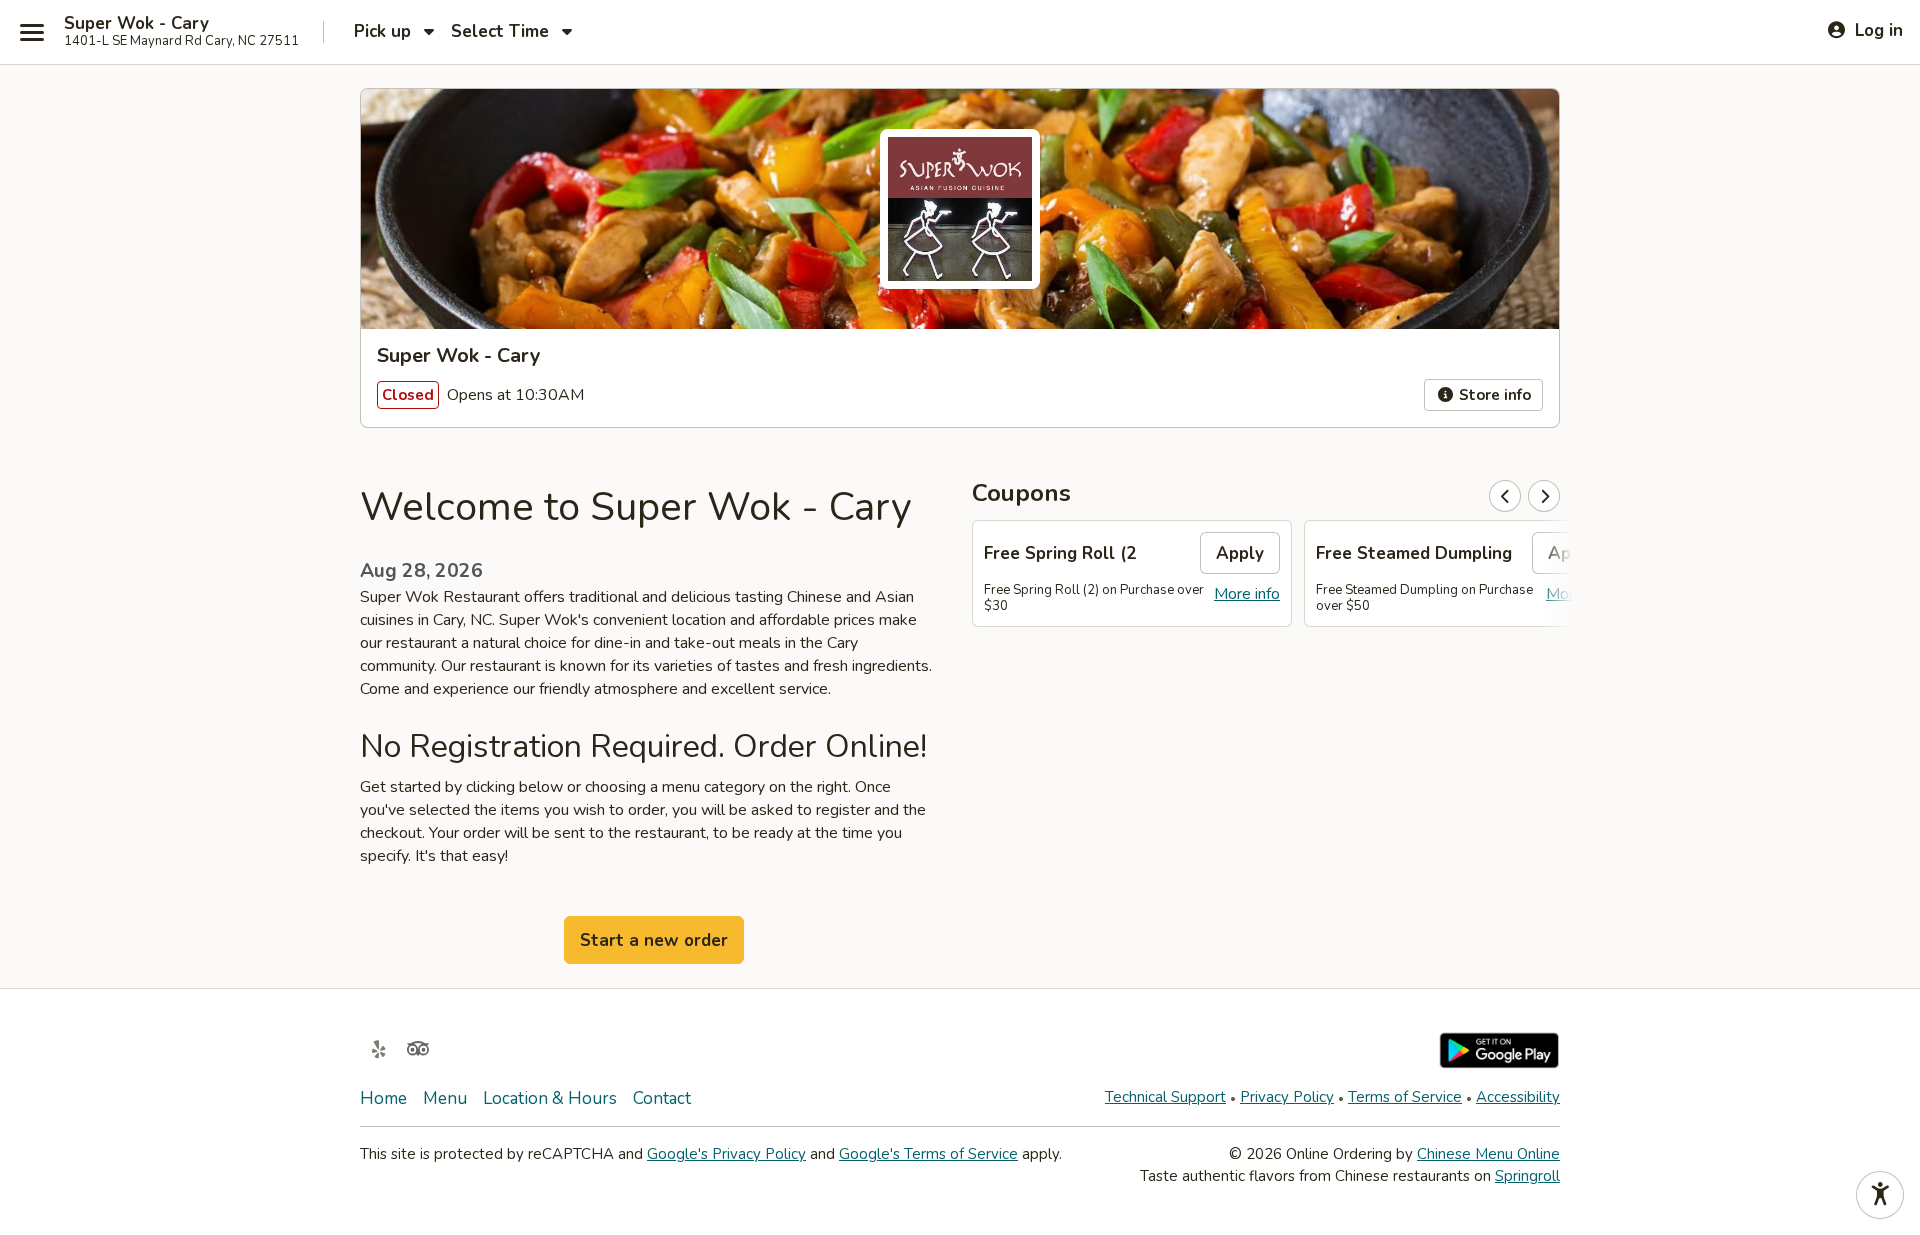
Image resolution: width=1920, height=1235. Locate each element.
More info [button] (1247, 594)
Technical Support (1165, 1097)
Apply (1240, 553)
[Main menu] (32, 32)
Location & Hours (550, 1098)
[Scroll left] (1505, 496)
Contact (662, 1098)
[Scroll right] (1544, 496)
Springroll (1527, 1176)
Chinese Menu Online (1488, 1154)
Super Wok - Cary (136, 24)
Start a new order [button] (654, 940)
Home (383, 1098)
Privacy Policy (1287, 1097)
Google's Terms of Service (928, 1154)
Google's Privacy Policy (726, 1154)
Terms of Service (1405, 1097)
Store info (1493, 395)
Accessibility (1518, 1097)
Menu (445, 1098)
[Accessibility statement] (1880, 1195)
